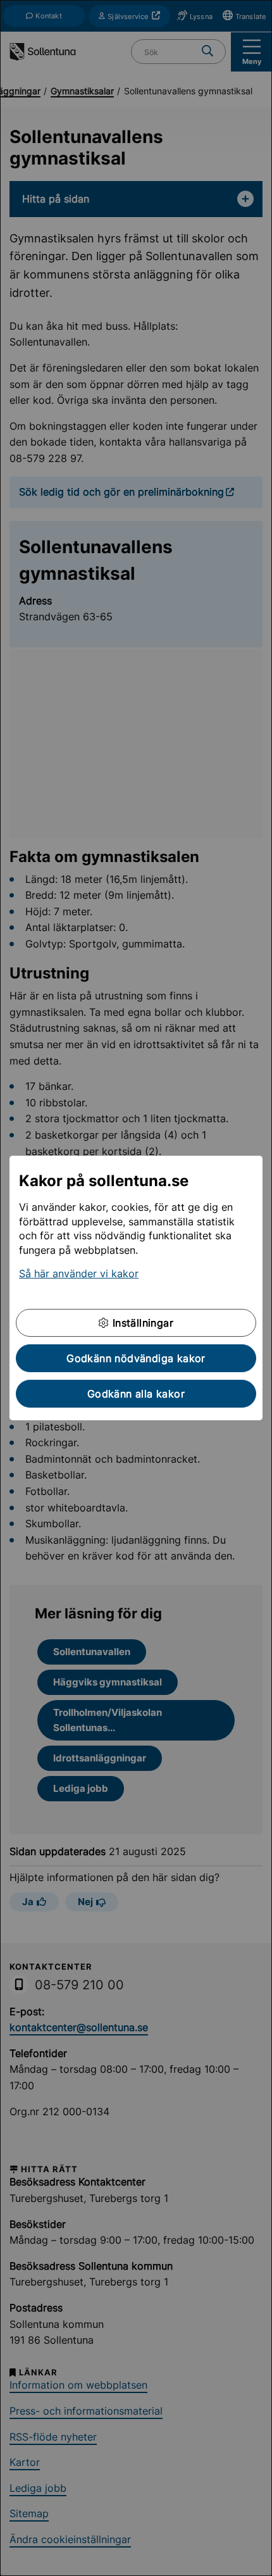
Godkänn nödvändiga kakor (136, 1358)
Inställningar (141, 1323)
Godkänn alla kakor (136, 1394)
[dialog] (136, 1288)
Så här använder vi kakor (79, 1273)
